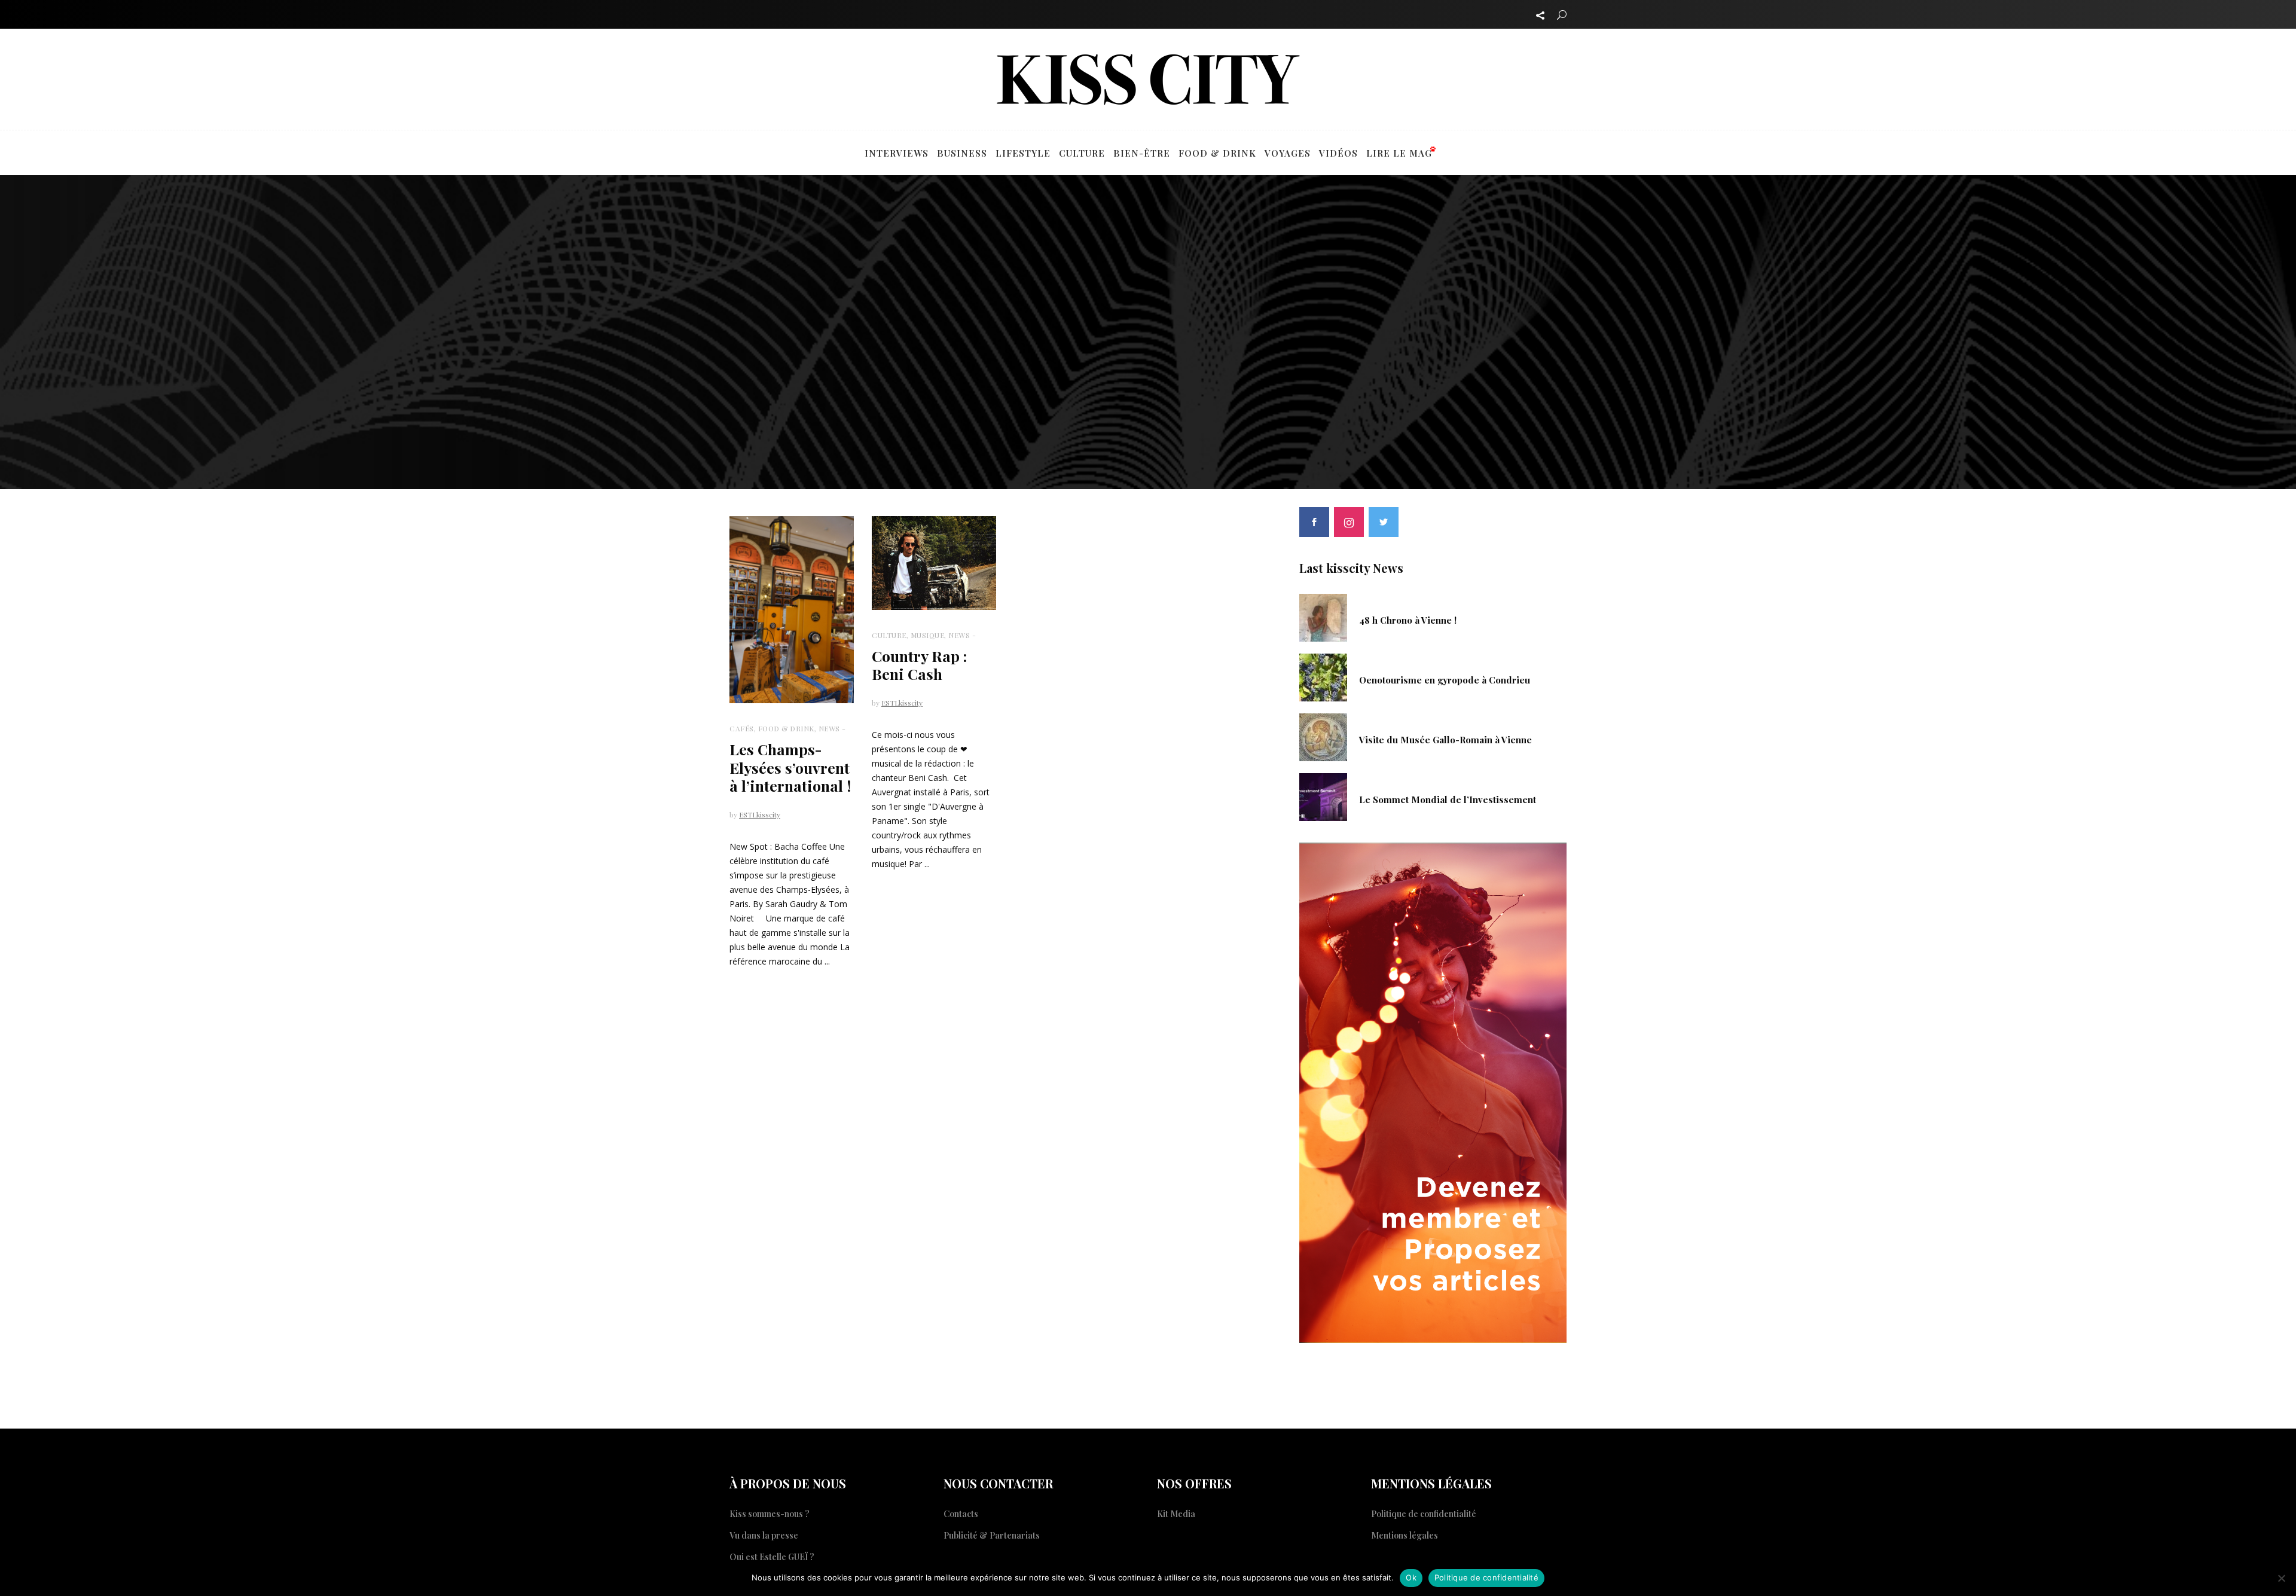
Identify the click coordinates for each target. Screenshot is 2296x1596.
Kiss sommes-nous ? (770, 1514)
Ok (1411, 1577)
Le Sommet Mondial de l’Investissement (1448, 799)
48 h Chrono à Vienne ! (1408, 620)
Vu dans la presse (764, 1535)
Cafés (742, 728)
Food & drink (786, 728)
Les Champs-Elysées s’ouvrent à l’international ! (790, 768)
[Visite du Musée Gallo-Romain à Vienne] (1323, 736)
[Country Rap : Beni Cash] (934, 563)
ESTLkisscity (760, 814)
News (829, 728)
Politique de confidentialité (1424, 1514)
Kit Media (1176, 1514)
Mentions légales (1405, 1535)
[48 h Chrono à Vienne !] (1323, 617)
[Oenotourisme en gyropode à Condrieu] (1323, 676)
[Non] (2281, 1578)
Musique (928, 635)
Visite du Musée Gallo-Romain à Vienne (1445, 740)
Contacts (961, 1514)
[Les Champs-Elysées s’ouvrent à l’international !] (792, 609)
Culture (889, 635)
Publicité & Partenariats (992, 1535)
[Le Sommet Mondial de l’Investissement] (1323, 796)
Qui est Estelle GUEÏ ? (772, 1557)
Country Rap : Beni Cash (919, 665)
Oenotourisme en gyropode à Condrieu (1445, 680)
